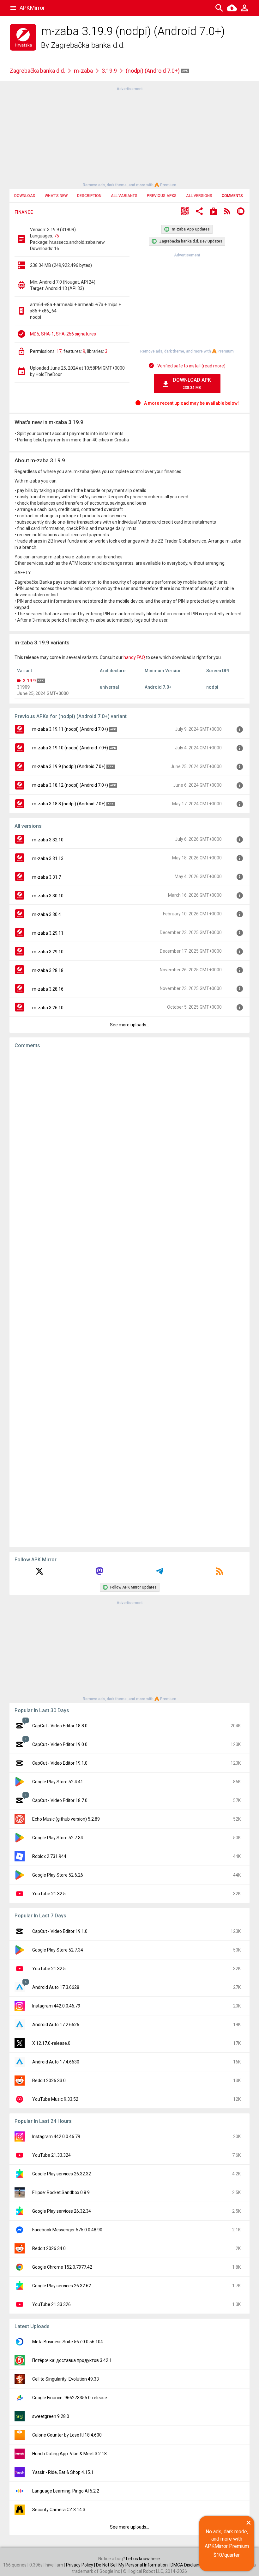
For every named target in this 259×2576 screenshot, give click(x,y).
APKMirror (32, 8)
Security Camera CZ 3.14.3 (59, 2510)
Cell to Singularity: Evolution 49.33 (66, 2379)
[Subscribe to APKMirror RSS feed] (220, 1573)
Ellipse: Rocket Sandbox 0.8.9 (61, 2192)
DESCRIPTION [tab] (89, 196)
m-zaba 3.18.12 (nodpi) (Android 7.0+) (70, 785)
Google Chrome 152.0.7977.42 (62, 2267)
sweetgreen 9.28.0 (51, 2416)
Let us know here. (143, 2559)
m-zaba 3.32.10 (48, 840)
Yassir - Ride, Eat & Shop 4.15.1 (63, 2472)
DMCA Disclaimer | (189, 2565)
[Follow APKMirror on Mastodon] (99, 1573)
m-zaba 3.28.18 (48, 970)
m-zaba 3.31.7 (47, 877)
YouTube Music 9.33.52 (55, 2099)
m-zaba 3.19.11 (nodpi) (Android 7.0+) (70, 729)
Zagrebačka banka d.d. (88, 45)
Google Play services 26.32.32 (62, 2174)
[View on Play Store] (214, 212)
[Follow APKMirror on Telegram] (160, 1573)
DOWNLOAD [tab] (25, 196)
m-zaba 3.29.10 (48, 952)
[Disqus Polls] (129, 1134)
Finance (24, 212)
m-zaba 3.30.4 (47, 914)
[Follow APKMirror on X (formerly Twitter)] (39, 1573)
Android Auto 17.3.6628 (56, 1987)
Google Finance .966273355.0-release (70, 2398)
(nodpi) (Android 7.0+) (153, 71)
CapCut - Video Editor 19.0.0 (60, 1744)
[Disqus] (129, 1298)
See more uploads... (129, 1025)
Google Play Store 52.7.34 (58, 1838)
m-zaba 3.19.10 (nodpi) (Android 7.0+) (70, 748)
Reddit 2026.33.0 (49, 2081)
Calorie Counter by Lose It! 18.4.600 (67, 2435)
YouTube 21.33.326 (51, 2304)
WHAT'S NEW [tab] (56, 196)
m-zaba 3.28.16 (48, 989)
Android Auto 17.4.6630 (56, 2062)
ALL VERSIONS (199, 196)
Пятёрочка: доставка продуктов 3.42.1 (72, 2360)
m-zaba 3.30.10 (48, 896)
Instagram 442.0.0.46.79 (56, 2006)
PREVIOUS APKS (162, 196)
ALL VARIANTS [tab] (124, 196)
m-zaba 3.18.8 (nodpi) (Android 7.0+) (69, 804)
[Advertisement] (129, 136)
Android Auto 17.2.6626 (56, 2025)
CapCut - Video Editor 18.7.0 (60, 1800)
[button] (185, 212)
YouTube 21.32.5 (49, 1894)
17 (59, 351)
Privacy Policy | (81, 2565)
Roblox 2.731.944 (49, 1856)
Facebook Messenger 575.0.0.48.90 (67, 2230)
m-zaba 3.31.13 (48, 858)
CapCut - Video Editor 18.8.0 (60, 1726)
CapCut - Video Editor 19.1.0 (60, 1763)
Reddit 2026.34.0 (49, 2248)
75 (57, 236)
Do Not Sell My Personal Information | (133, 2565)
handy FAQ (134, 657)
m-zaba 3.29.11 (48, 933)
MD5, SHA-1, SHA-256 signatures (63, 334)
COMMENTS (232, 196)
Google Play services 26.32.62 (62, 2286)
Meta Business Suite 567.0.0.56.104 (68, 2342)
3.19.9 (109, 71)
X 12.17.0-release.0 (51, 2043)
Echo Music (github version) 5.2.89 (66, 1819)
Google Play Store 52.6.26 (58, 1875)
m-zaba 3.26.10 (48, 1008)
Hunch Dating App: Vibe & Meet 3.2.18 (69, 2454)
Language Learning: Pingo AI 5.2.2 (66, 2491)
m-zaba (83, 71)
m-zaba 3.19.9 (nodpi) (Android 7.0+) (69, 766)
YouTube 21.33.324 (51, 2155)
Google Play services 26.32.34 (62, 2211)
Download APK (192, 383)
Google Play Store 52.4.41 (58, 1782)
